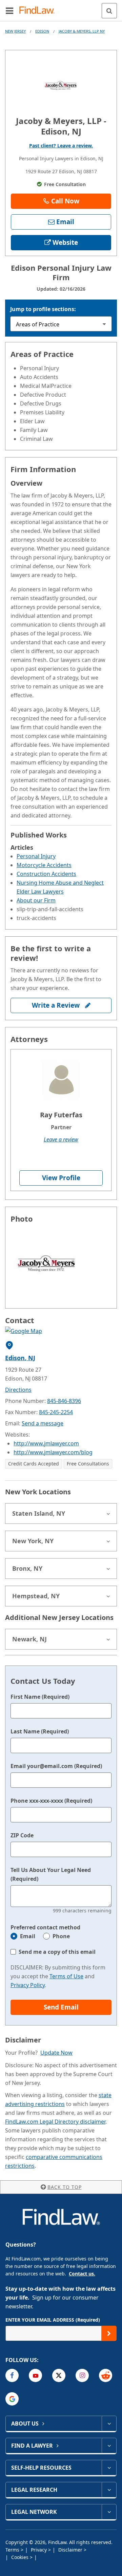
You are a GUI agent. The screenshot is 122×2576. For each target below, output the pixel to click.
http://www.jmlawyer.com (46, 1443)
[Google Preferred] (12, 2399)
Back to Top (65, 2187)
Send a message (43, 1423)
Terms (13, 2550)
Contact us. (82, 2274)
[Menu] (9, 11)
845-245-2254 (56, 1412)
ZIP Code (22, 1835)
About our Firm (36, 900)
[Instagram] (82, 2375)
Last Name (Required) (40, 1731)
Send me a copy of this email (57, 1952)
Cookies (21, 2557)
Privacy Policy (28, 1985)
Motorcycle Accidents (44, 865)
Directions (18, 1390)
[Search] (109, 11)
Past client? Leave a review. (61, 146)
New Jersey (15, 31)
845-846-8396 (64, 1401)
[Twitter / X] (59, 2375)
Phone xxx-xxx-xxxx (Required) (51, 1801)
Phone (61, 1936)
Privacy (39, 2550)
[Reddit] (106, 2375)
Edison (42, 31)
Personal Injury (36, 856)
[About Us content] (109, 2424)
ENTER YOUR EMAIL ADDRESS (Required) (53, 2320)
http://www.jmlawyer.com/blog (53, 1452)
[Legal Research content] (109, 2490)
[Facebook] (12, 2375)
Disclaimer (71, 2550)
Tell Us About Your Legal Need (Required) (51, 1874)
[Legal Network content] (109, 2512)
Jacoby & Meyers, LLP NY (82, 31)
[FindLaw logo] (39, 11)
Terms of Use (66, 1976)
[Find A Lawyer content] (109, 2446)
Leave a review (61, 1139)
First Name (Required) (40, 1697)
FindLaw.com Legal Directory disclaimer (55, 2122)
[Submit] (109, 2333)
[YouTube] (35, 2375)
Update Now (56, 2053)
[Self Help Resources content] (109, 2468)
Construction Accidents (46, 874)
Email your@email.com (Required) (56, 1766)
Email (28, 1936)
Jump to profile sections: (43, 309)
